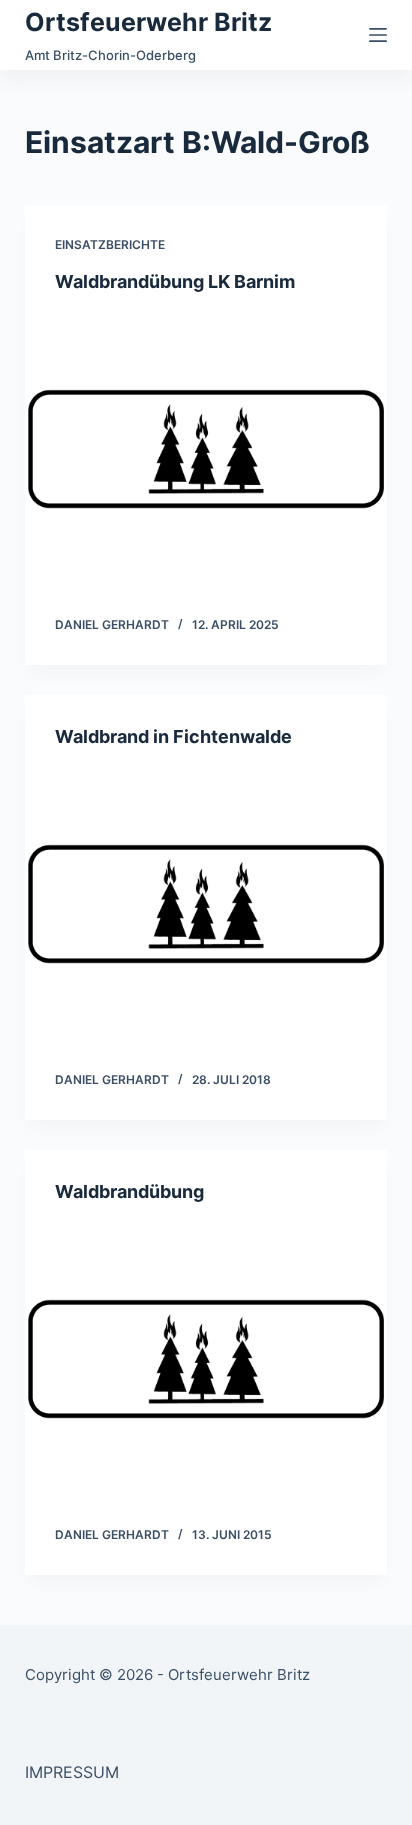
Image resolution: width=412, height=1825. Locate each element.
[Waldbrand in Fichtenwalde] (206, 904)
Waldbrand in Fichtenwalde (173, 736)
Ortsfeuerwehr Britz (148, 22)
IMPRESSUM (72, 1772)
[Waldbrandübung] (206, 1359)
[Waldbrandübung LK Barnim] (206, 449)
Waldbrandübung (129, 1191)
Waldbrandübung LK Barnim (175, 281)
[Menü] (378, 35)
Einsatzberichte (110, 244)
